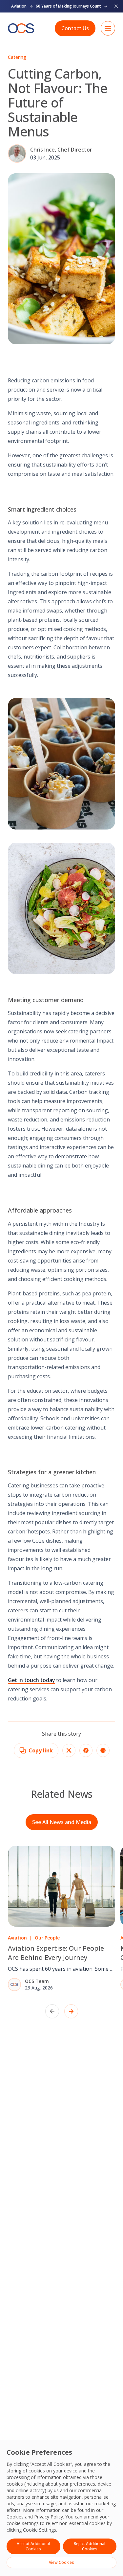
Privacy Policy (49, 2517)
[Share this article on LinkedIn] (103, 1750)
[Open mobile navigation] (108, 28)
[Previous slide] (52, 2011)
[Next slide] (71, 2011)
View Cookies (61, 2562)
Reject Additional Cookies (90, 2546)
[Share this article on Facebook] (86, 1750)
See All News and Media (62, 1822)
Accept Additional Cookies (33, 2546)
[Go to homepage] (21, 28)
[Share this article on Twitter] (69, 1750)
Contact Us (75, 28)
